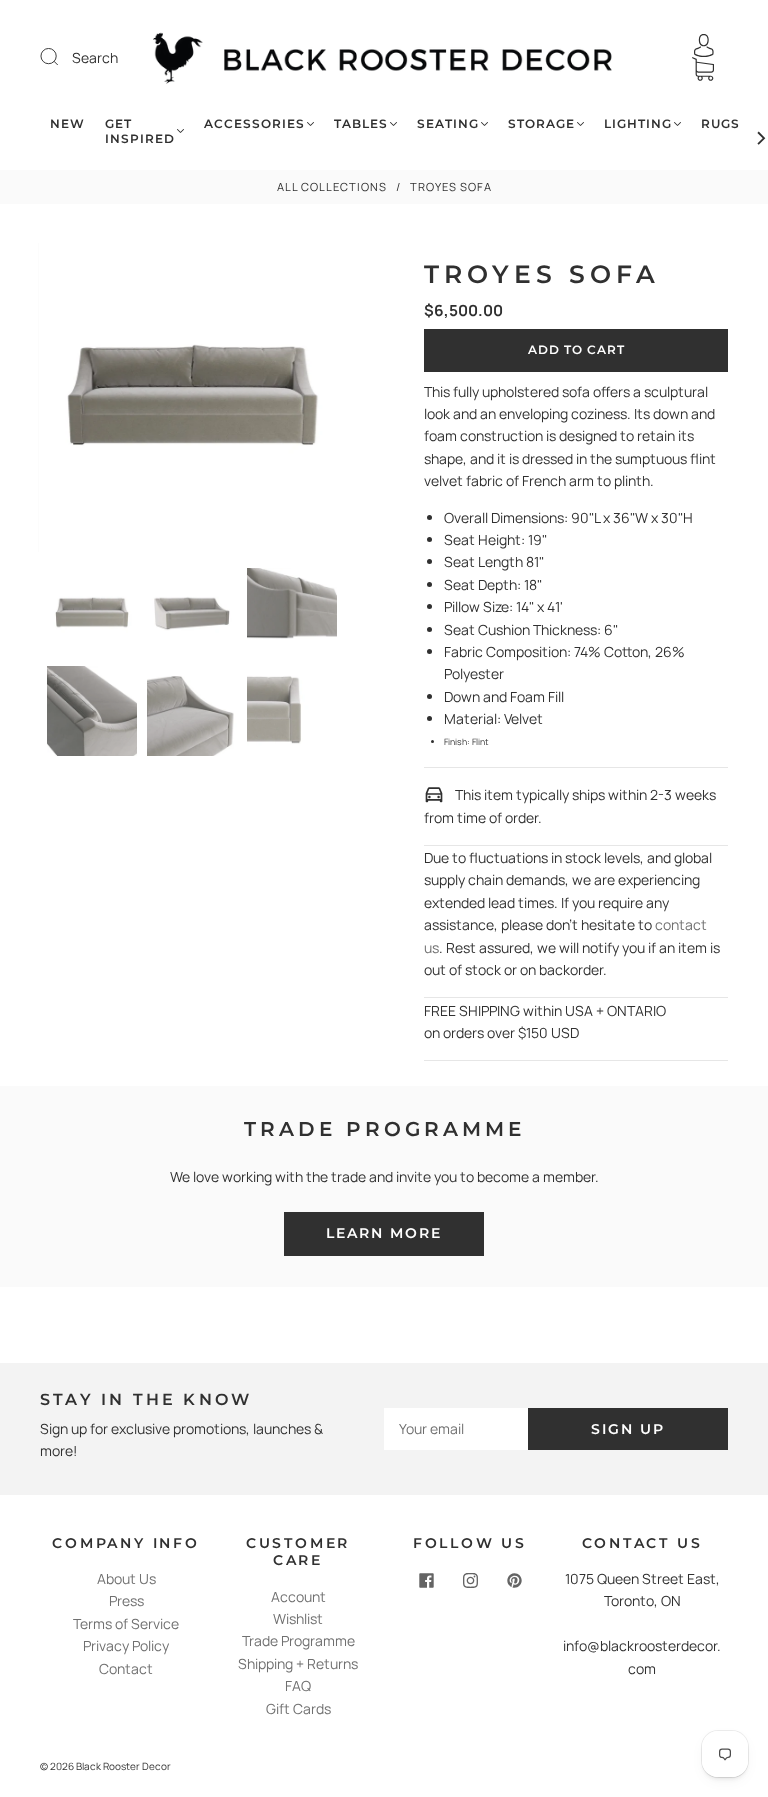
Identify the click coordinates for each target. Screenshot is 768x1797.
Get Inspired (140, 131)
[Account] (704, 45)
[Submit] (62, 57)
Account (298, 1596)
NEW (67, 123)
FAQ (298, 1685)
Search (95, 57)
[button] (69, 401)
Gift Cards (298, 1708)
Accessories (254, 123)
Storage (541, 123)
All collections (332, 186)
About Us (126, 1578)
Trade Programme (298, 1640)
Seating (448, 123)
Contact (126, 1668)
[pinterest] (514, 1580)
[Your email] (456, 1429)
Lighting (638, 123)
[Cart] (703, 69)
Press (126, 1600)
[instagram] (470, 1580)
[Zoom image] (191, 401)
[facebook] (426, 1580)
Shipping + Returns (298, 1663)
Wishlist (298, 1618)
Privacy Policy (126, 1645)
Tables (361, 123)
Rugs (720, 123)
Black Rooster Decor (123, 1766)
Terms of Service (126, 1623)
